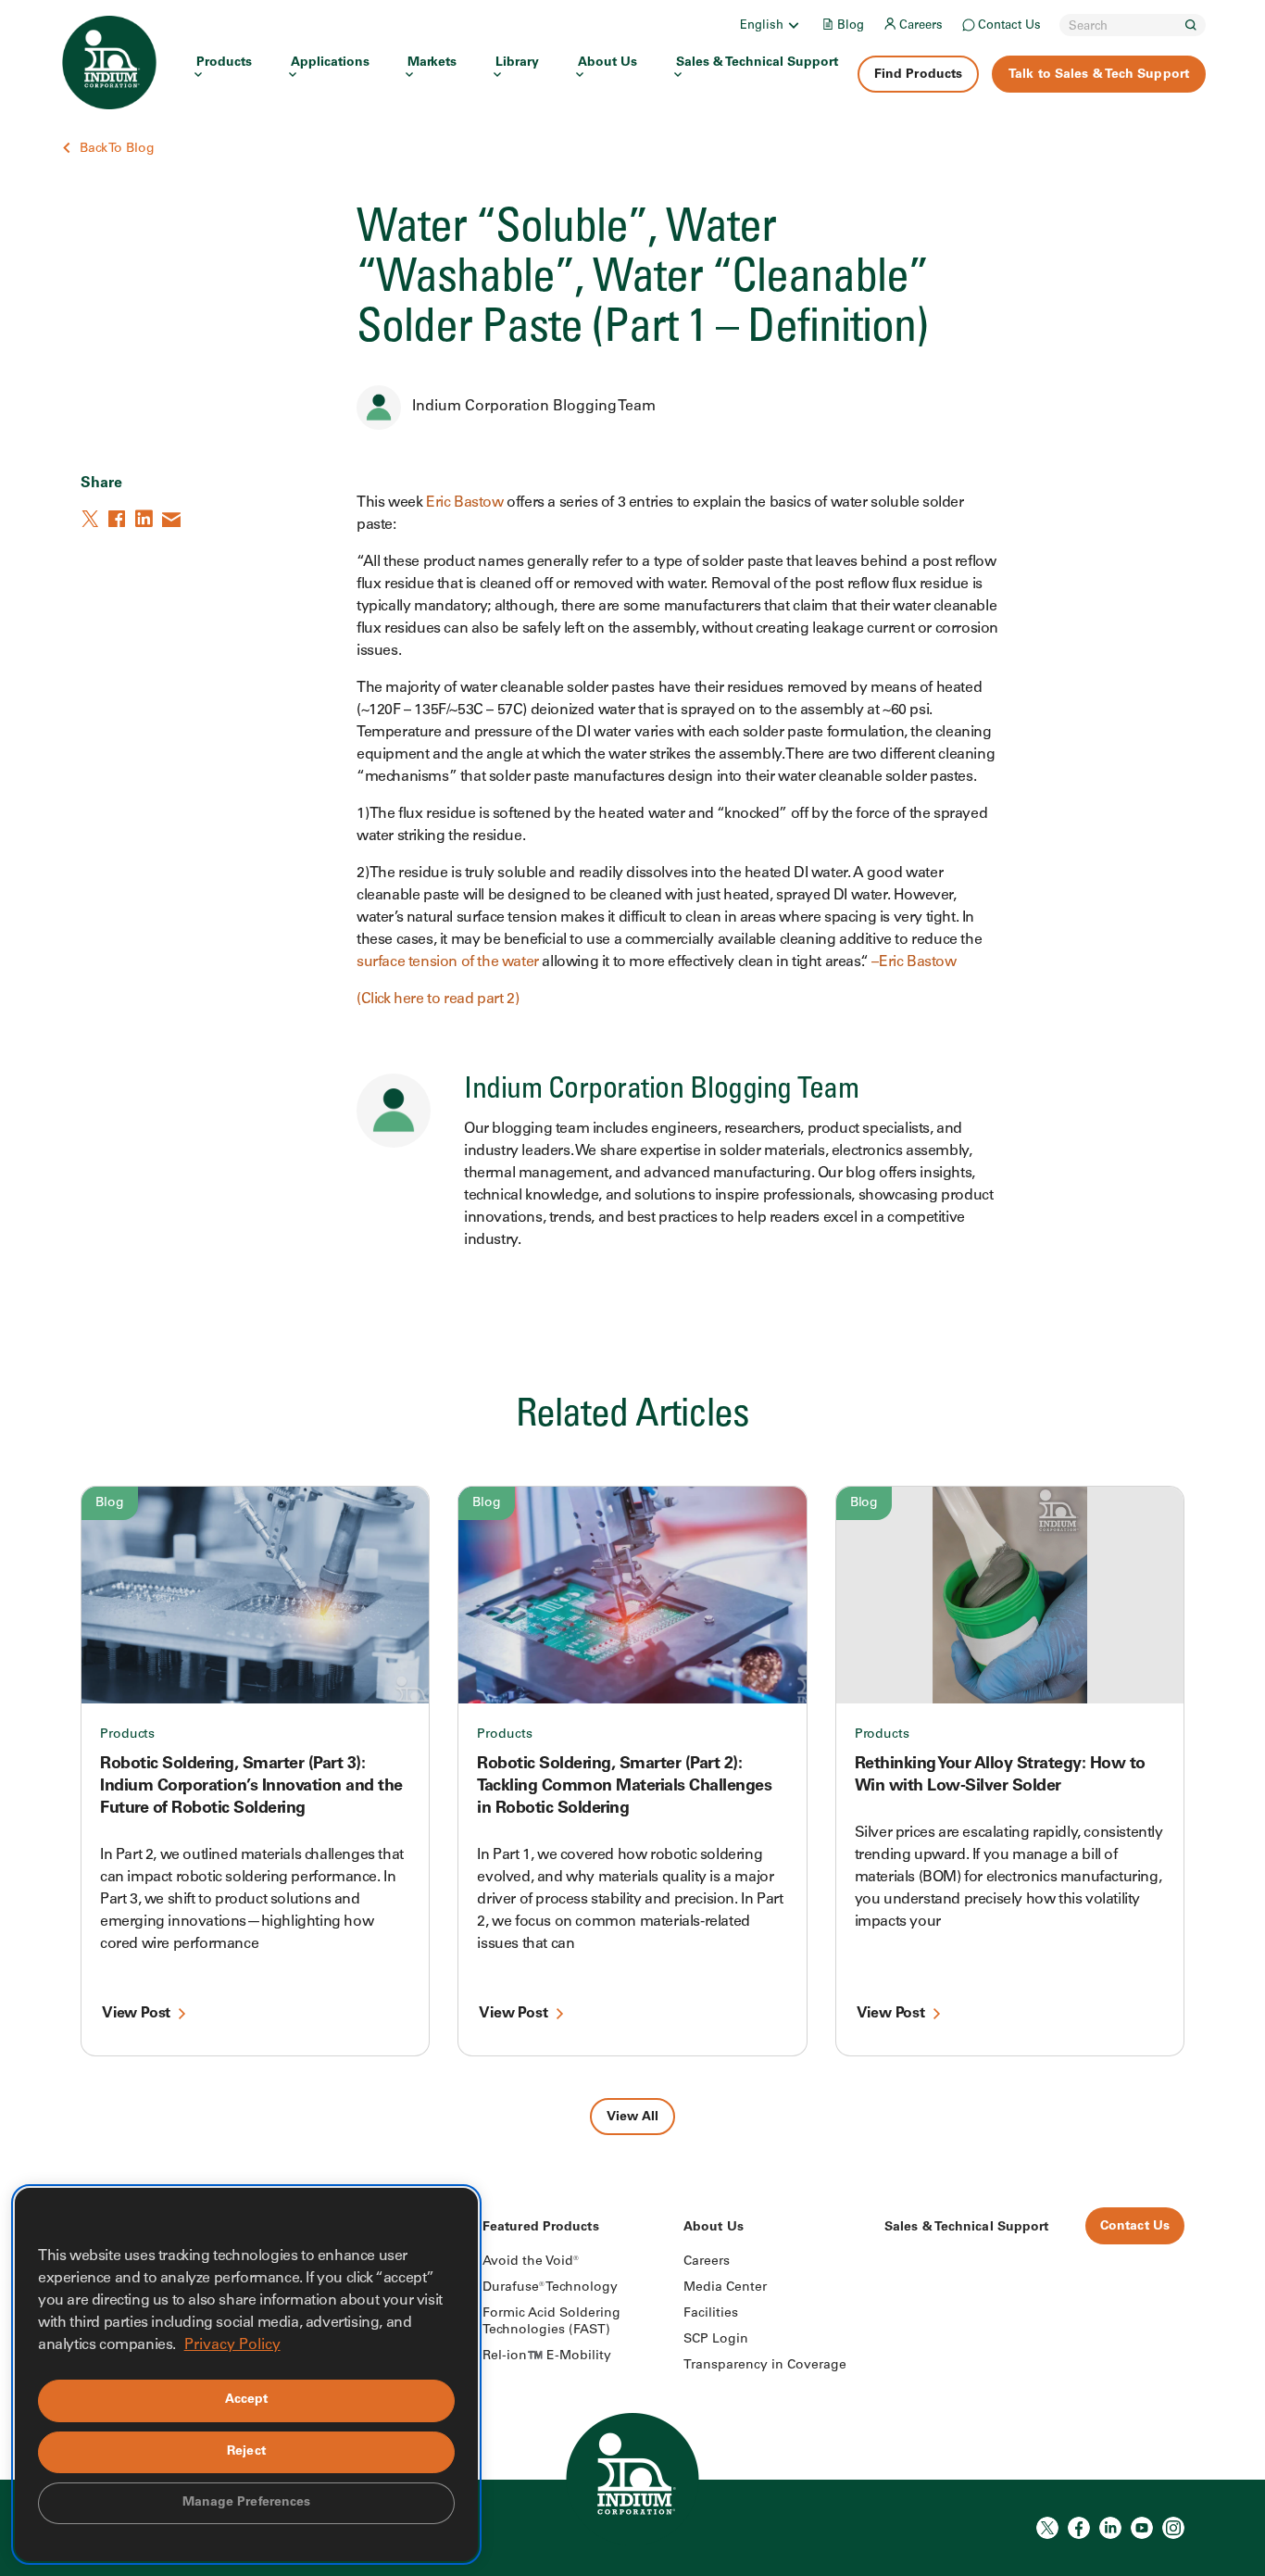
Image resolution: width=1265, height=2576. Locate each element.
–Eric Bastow (914, 962)
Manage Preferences (247, 2503)
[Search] (1191, 25)
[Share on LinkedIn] (145, 519)
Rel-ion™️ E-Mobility (547, 2356)
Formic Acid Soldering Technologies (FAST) (551, 2322)
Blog (851, 26)
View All (632, 2117)
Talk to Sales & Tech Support (1099, 75)
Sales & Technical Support (757, 63)
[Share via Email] (172, 519)
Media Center (725, 2288)
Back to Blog (117, 149)
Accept (247, 2400)
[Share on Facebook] (119, 519)
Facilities (711, 2314)
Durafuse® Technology (550, 2288)
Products (224, 63)
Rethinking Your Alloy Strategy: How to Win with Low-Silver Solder (1000, 1776)
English (762, 26)
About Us (607, 63)
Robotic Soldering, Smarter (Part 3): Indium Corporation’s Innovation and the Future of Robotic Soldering (251, 1787)
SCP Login (716, 2340)
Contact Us (1009, 26)
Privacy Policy (232, 2345)
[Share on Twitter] (92, 519)
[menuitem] (771, 25)
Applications (330, 63)
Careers (921, 26)
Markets (432, 63)
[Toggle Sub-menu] (793, 25)
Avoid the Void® (531, 2262)
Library (517, 63)
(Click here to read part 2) (438, 999)
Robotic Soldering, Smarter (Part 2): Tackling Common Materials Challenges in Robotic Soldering (624, 1787)
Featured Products (541, 2228)
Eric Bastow (465, 503)
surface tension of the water (448, 962)
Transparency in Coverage (765, 2366)
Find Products (918, 75)
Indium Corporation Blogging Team (534, 407)
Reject (246, 2452)
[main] (632, 1068)
